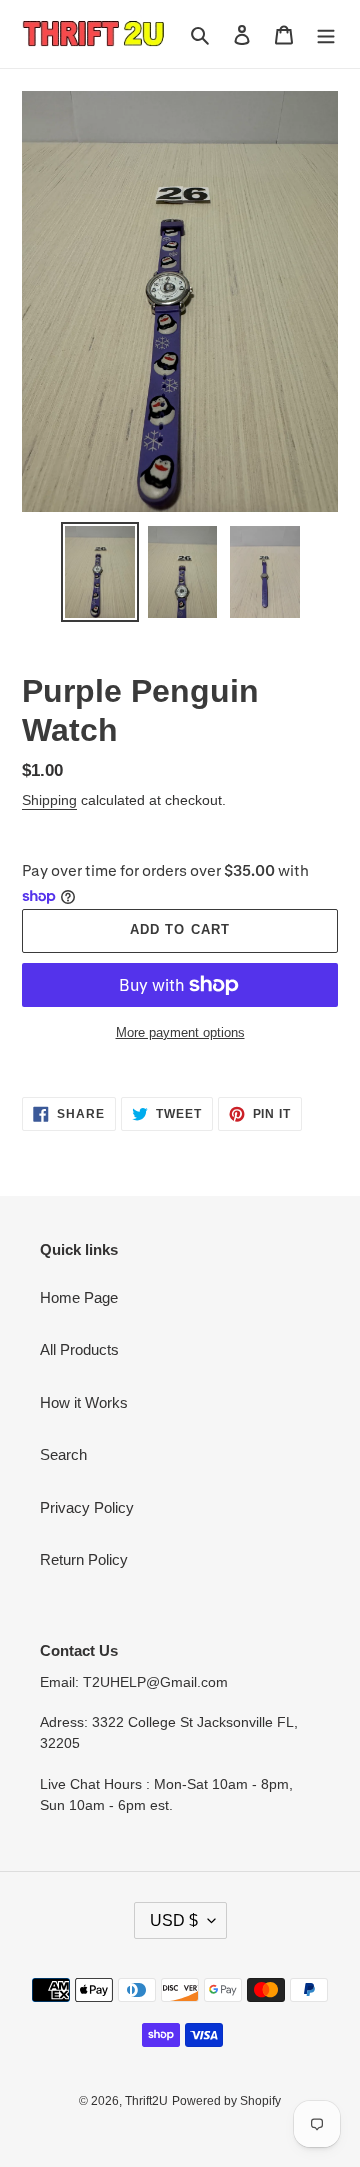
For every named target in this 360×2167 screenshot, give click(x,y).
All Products (79, 1349)
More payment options (180, 1032)
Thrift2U (146, 2101)
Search (63, 1454)
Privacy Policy (87, 1507)
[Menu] (326, 34)
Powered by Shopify (226, 2101)
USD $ (174, 1920)
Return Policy (84, 1559)
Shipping (49, 800)
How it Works (84, 1402)
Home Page (79, 1297)
